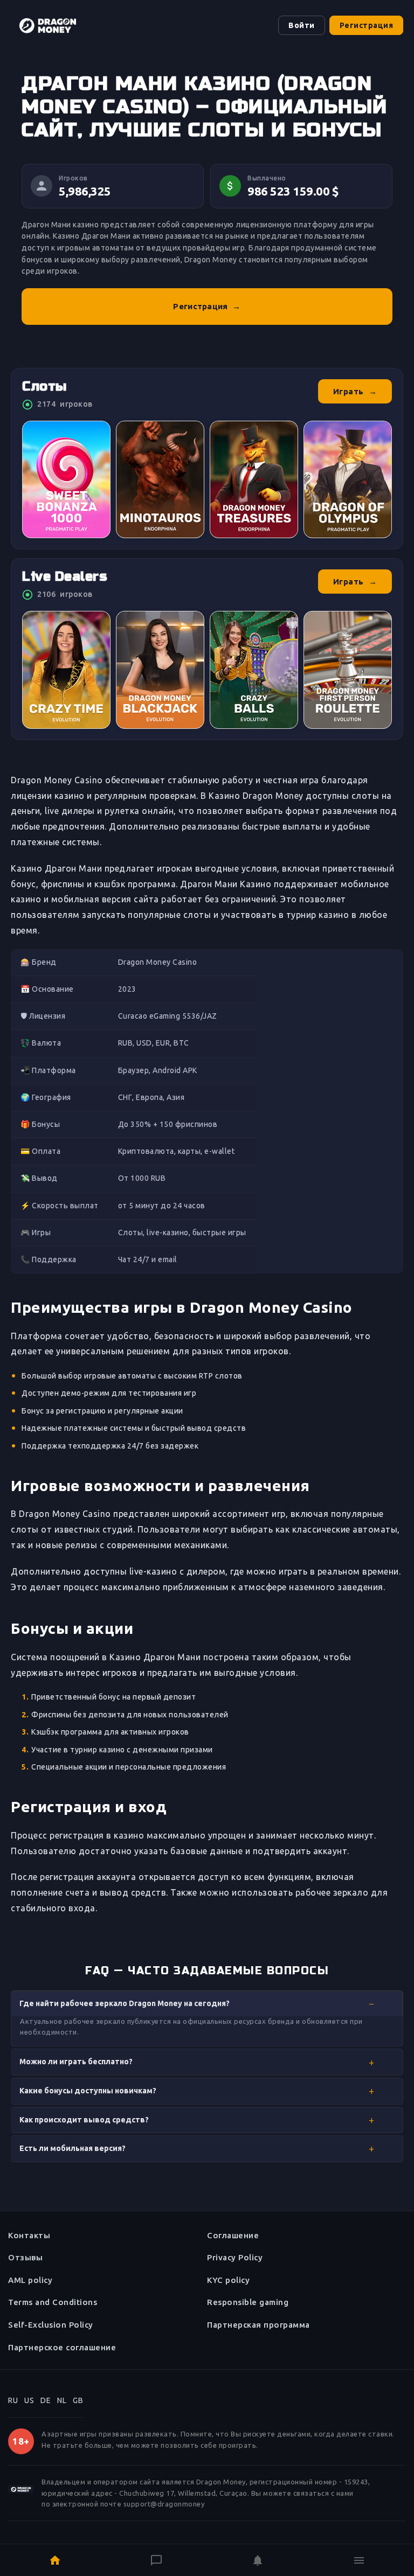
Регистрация (367, 25)
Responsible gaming (248, 2302)
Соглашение (233, 2235)
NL (62, 2400)
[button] (207, 2004)
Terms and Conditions (53, 2302)
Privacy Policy (235, 2257)
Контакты (29, 2235)
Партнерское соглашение (62, 2347)
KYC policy (228, 2280)
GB (78, 2400)
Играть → (355, 391)
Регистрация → (207, 306)
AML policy (30, 2280)
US (29, 2400)
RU (13, 2400)
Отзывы (25, 2257)
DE (46, 2400)
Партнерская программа (258, 2325)
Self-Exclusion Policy (51, 2325)
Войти (302, 25)
